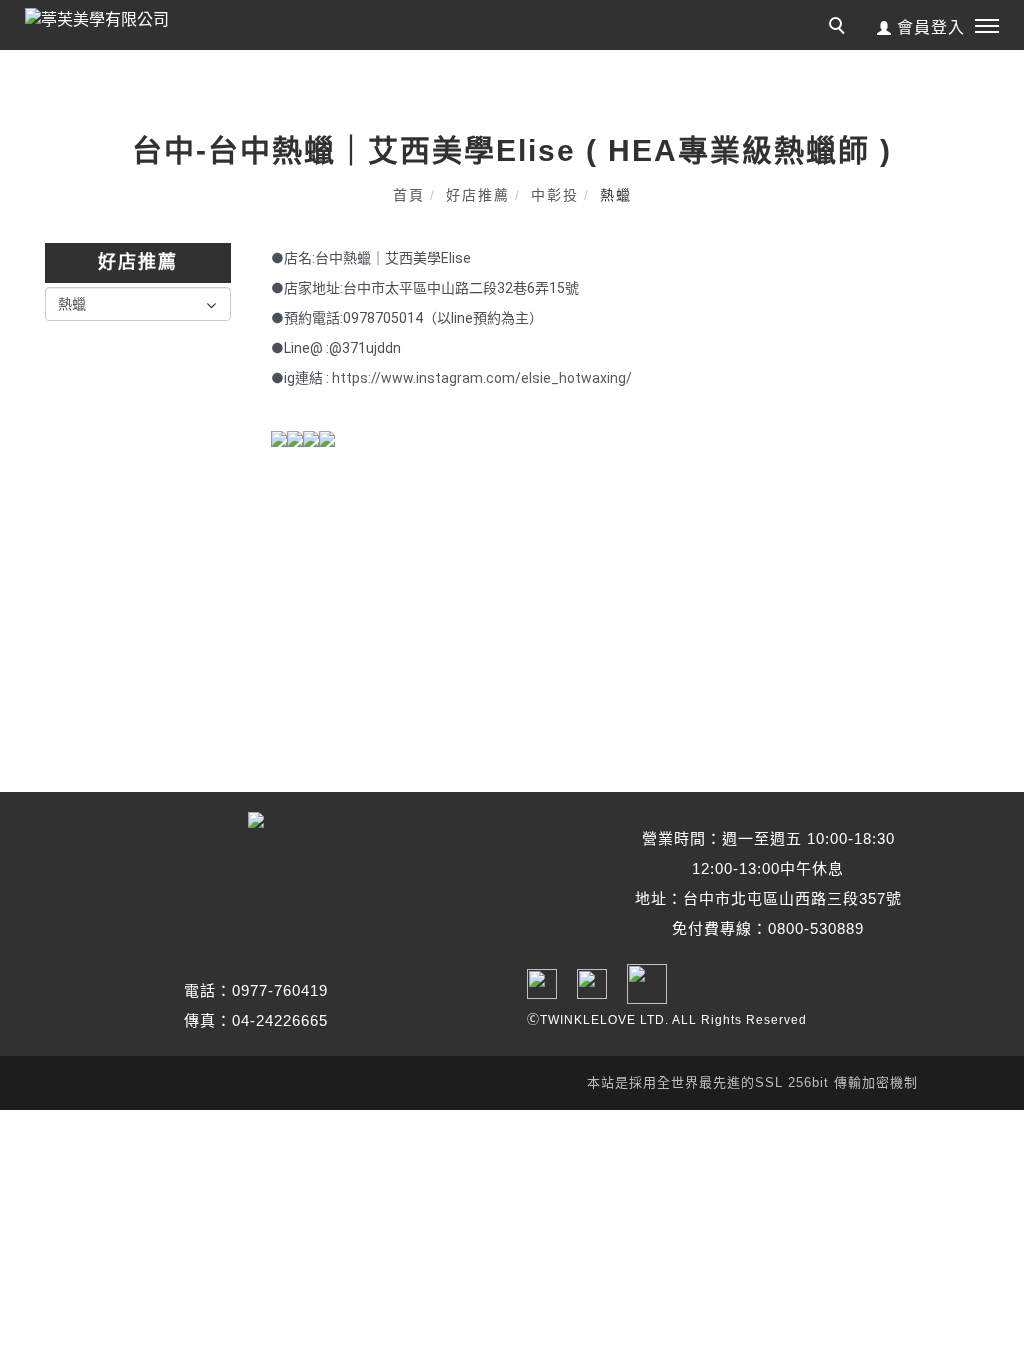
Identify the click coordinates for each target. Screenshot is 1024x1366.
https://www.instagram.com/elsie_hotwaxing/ (482, 378)
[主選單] (987, 27)
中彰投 (555, 195)
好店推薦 (478, 195)
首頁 (409, 195)
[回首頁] (115, 20)
